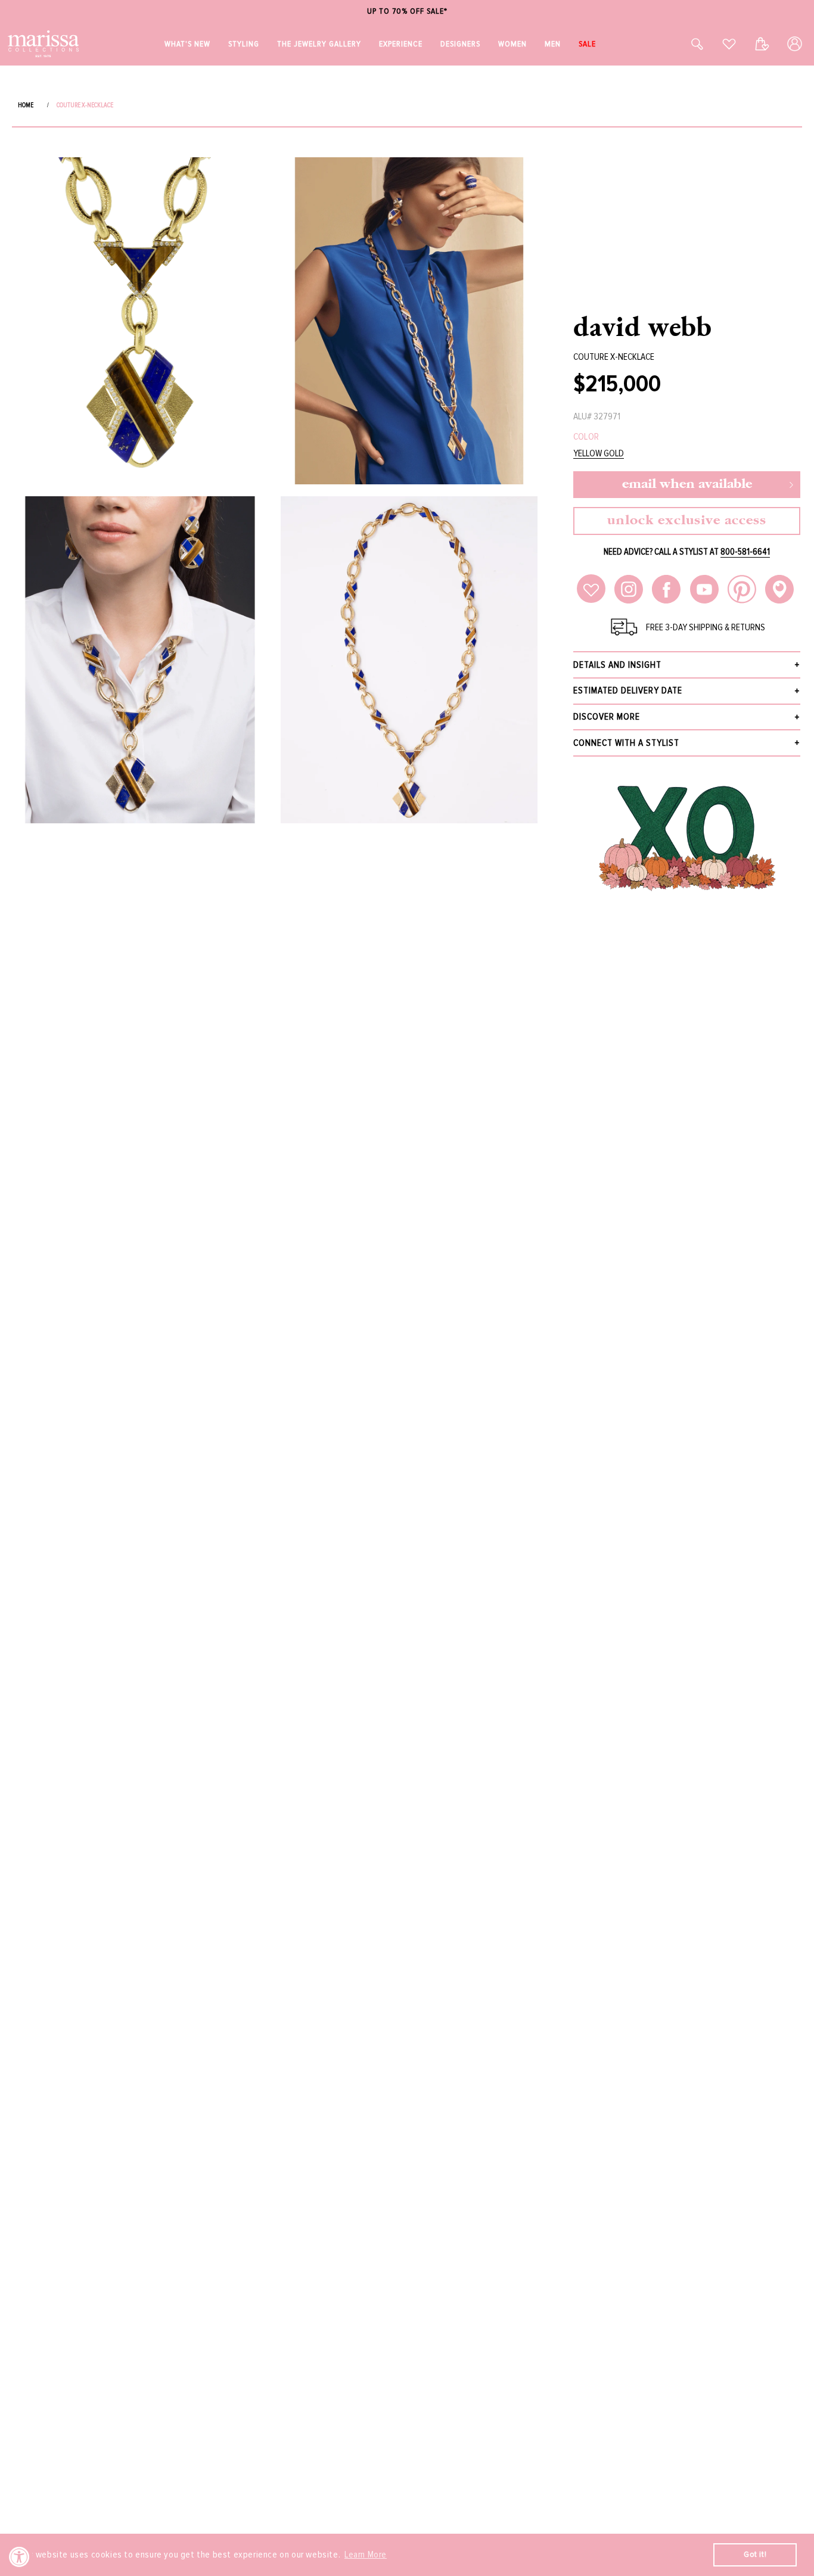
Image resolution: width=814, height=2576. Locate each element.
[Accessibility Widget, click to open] (19, 2557)
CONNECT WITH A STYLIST (626, 743)
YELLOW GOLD (599, 454)
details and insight (617, 665)
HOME (26, 105)
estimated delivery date (628, 690)
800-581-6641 (745, 552)
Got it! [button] (755, 2554)
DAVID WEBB (643, 326)
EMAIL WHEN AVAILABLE (687, 485)
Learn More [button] (366, 2555)
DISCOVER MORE (607, 717)
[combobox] (684, 44)
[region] (407, 12)
